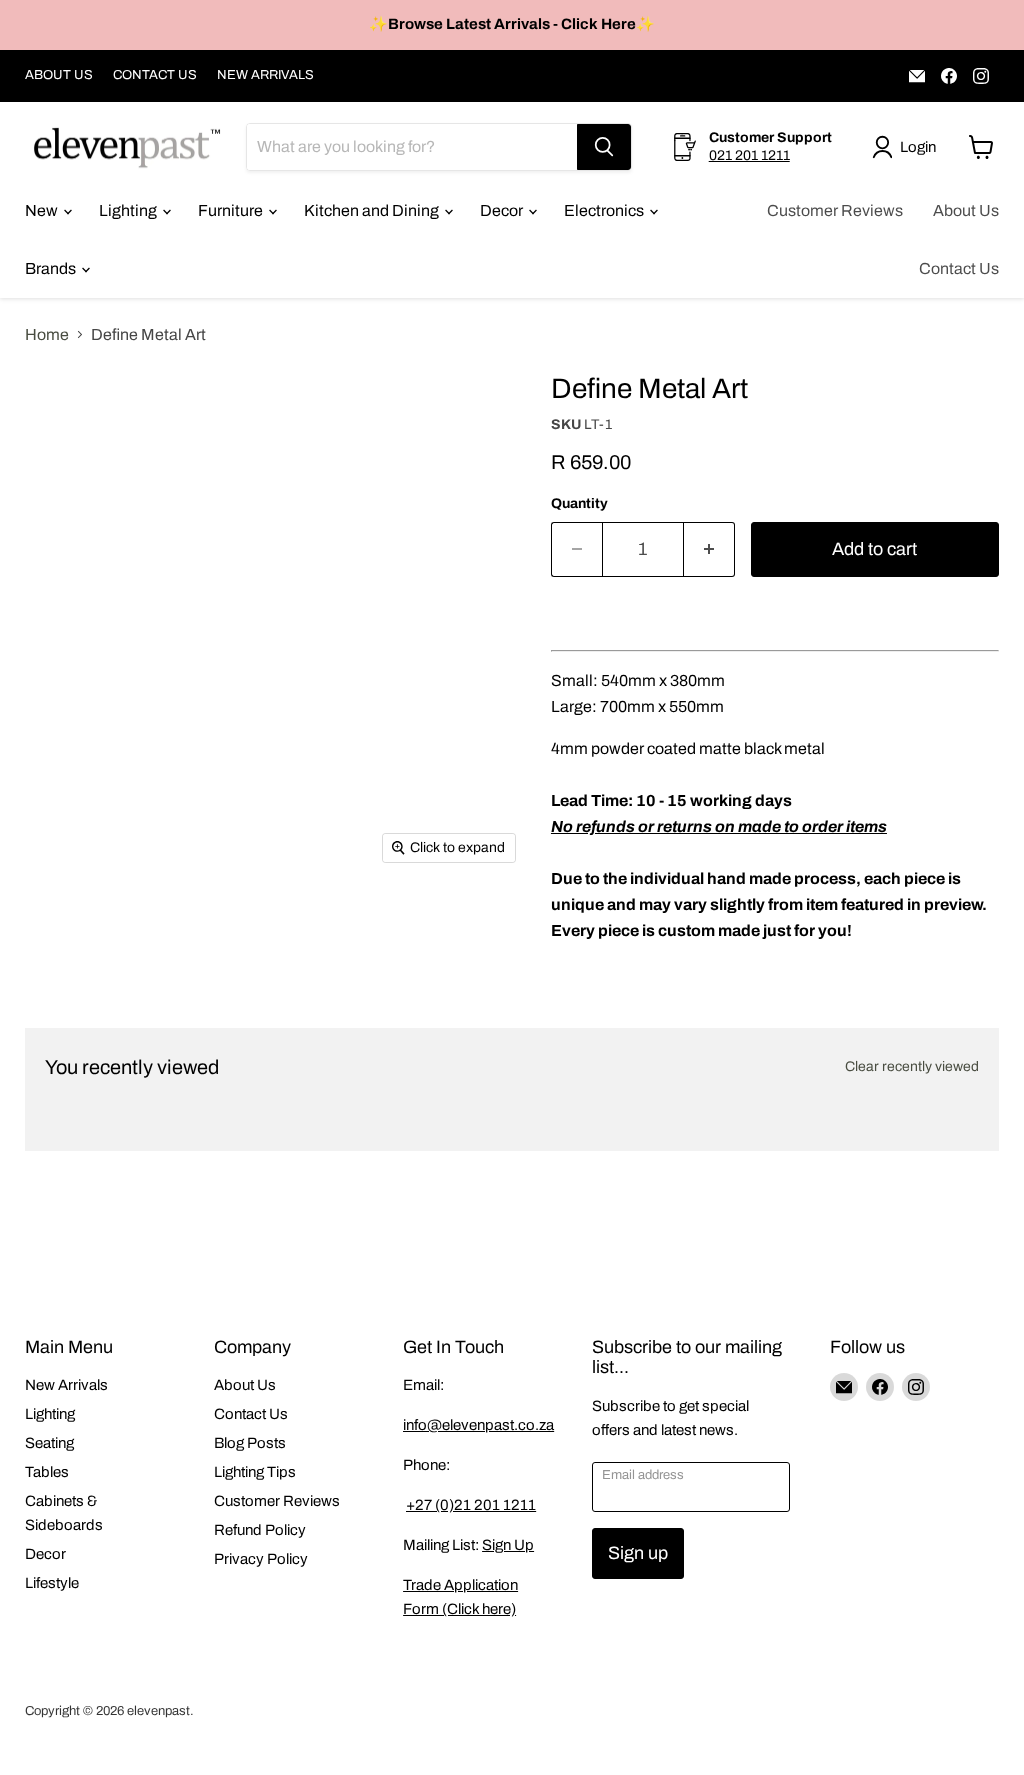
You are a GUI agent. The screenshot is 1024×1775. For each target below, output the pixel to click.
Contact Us (959, 268)
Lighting (129, 210)
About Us (966, 210)
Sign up (638, 1553)
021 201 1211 (749, 155)
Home (47, 334)
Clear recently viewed (912, 1066)
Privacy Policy (261, 1559)
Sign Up (508, 1545)
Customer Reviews (835, 210)
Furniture (232, 210)
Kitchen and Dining (373, 210)
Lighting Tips (255, 1472)
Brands (52, 268)
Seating (49, 1443)
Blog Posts (250, 1443)
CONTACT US (155, 75)
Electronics (605, 210)
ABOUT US (59, 75)
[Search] (604, 147)
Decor (503, 210)
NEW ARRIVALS (265, 75)
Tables (47, 1472)
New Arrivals (66, 1385)
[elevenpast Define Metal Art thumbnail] (55, 406)
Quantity (579, 503)
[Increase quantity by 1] (709, 549)
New (43, 210)
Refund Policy (260, 1530)
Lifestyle (52, 1583)
